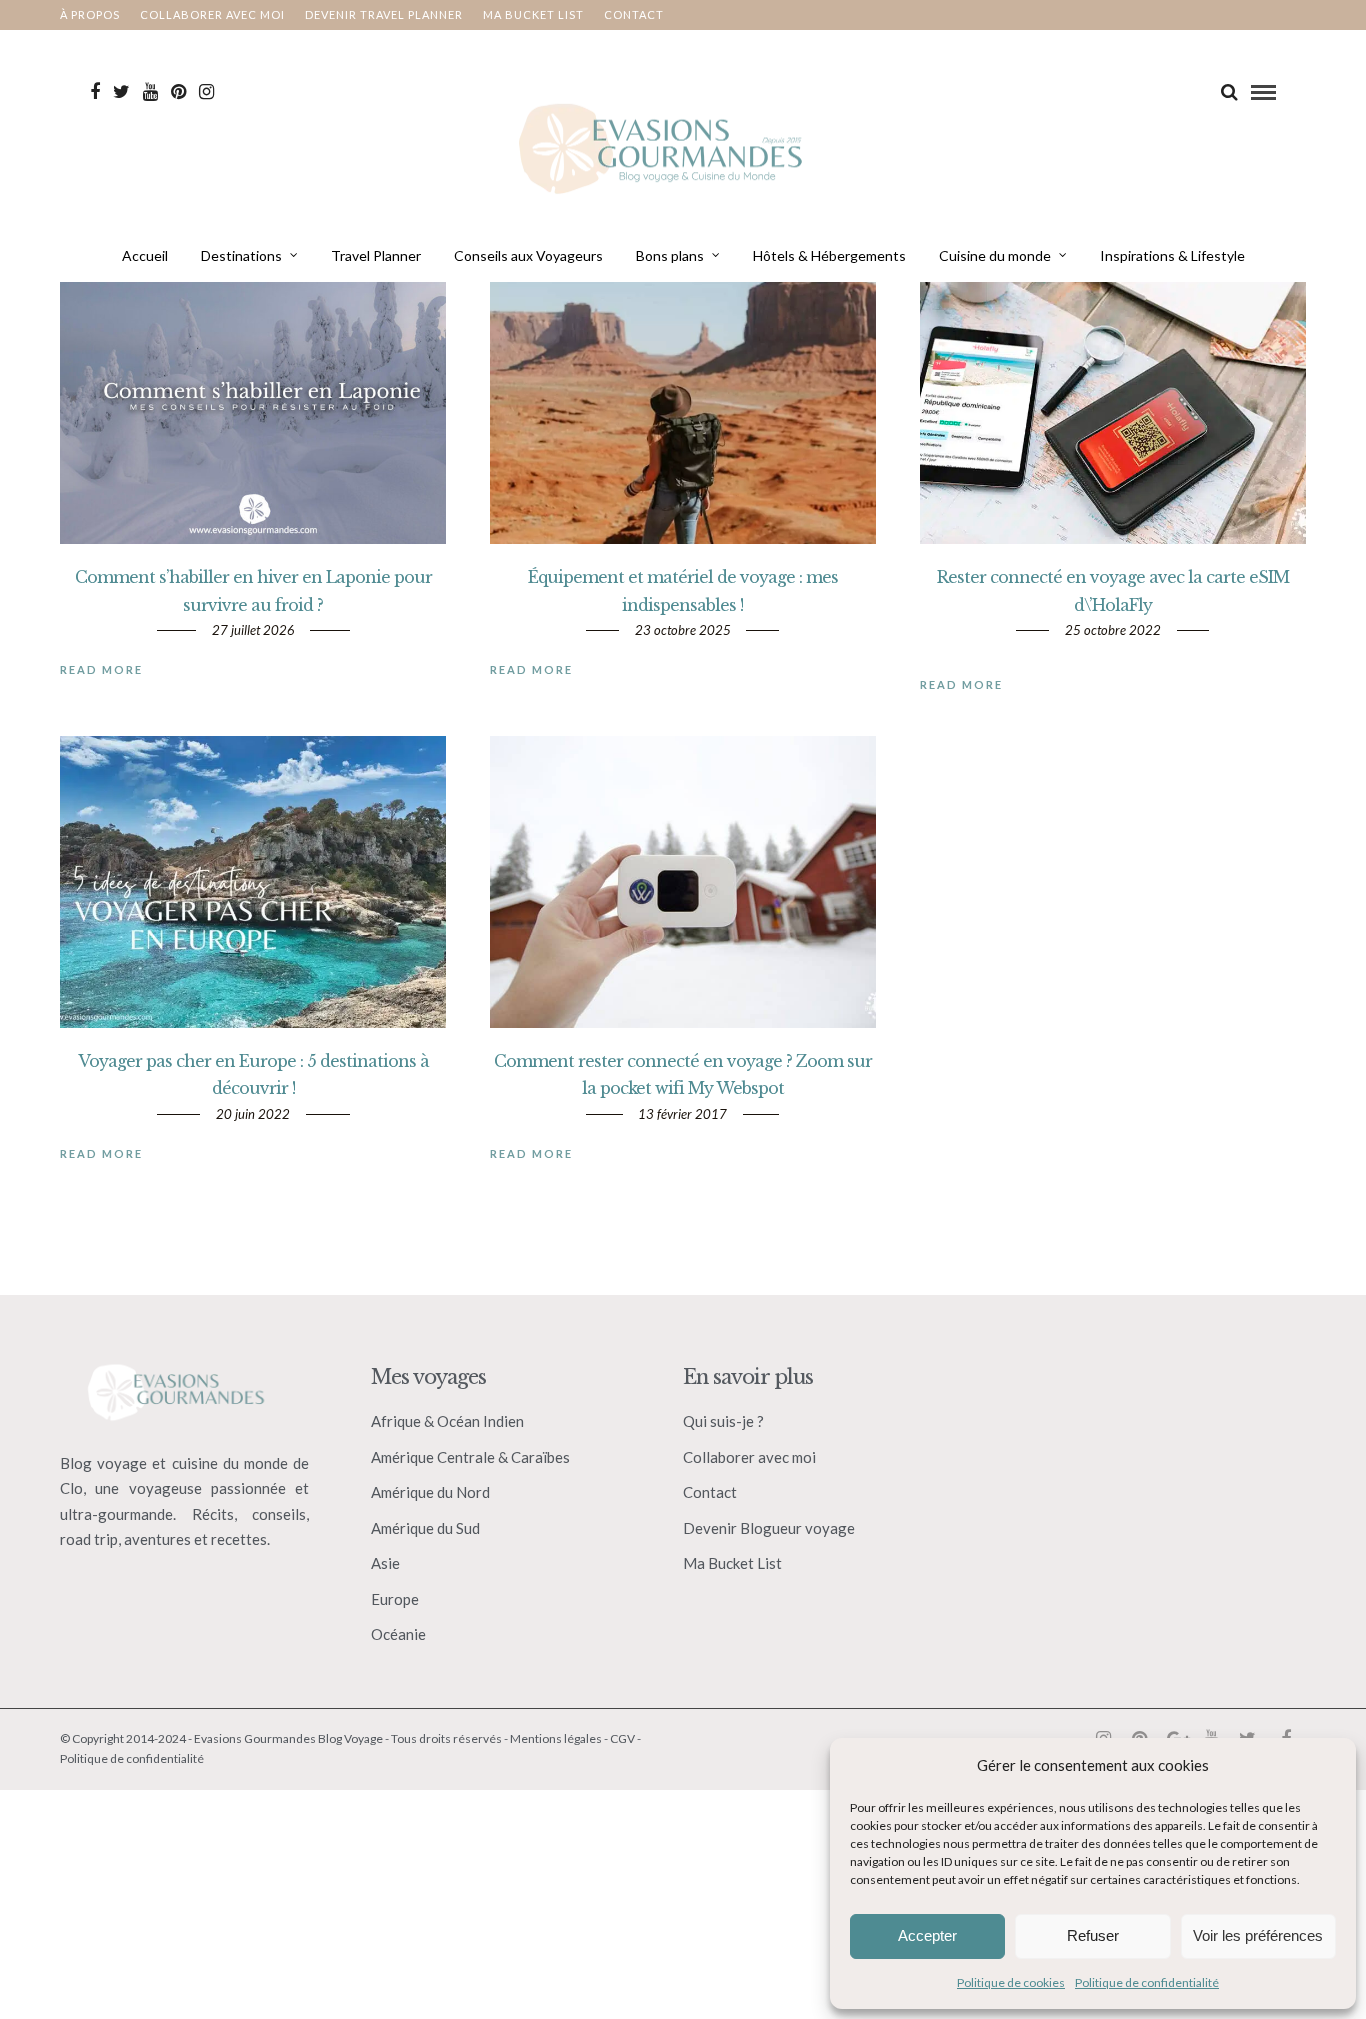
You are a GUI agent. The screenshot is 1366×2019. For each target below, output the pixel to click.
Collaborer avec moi (212, 14)
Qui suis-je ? (723, 1421)
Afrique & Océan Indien (447, 1421)
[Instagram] (206, 92)
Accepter (927, 1935)
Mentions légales (556, 1738)
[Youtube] (150, 92)
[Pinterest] (178, 92)
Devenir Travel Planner (384, 14)
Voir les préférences (1258, 1935)
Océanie (398, 1634)
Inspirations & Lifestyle (1172, 255)
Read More (101, 669)
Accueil (145, 255)
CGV (622, 1738)
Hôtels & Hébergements (829, 255)
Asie (385, 1563)
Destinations (241, 255)
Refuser (1093, 1935)
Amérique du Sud (425, 1528)
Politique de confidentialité (1147, 1982)
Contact (634, 14)
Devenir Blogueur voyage (769, 1528)
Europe (395, 1599)
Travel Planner (376, 255)
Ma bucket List (533, 14)
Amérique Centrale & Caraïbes (470, 1457)
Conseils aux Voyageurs (528, 255)
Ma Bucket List (732, 1563)
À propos (90, 14)
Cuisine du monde (995, 255)
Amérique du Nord (430, 1492)
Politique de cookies (1011, 1982)
